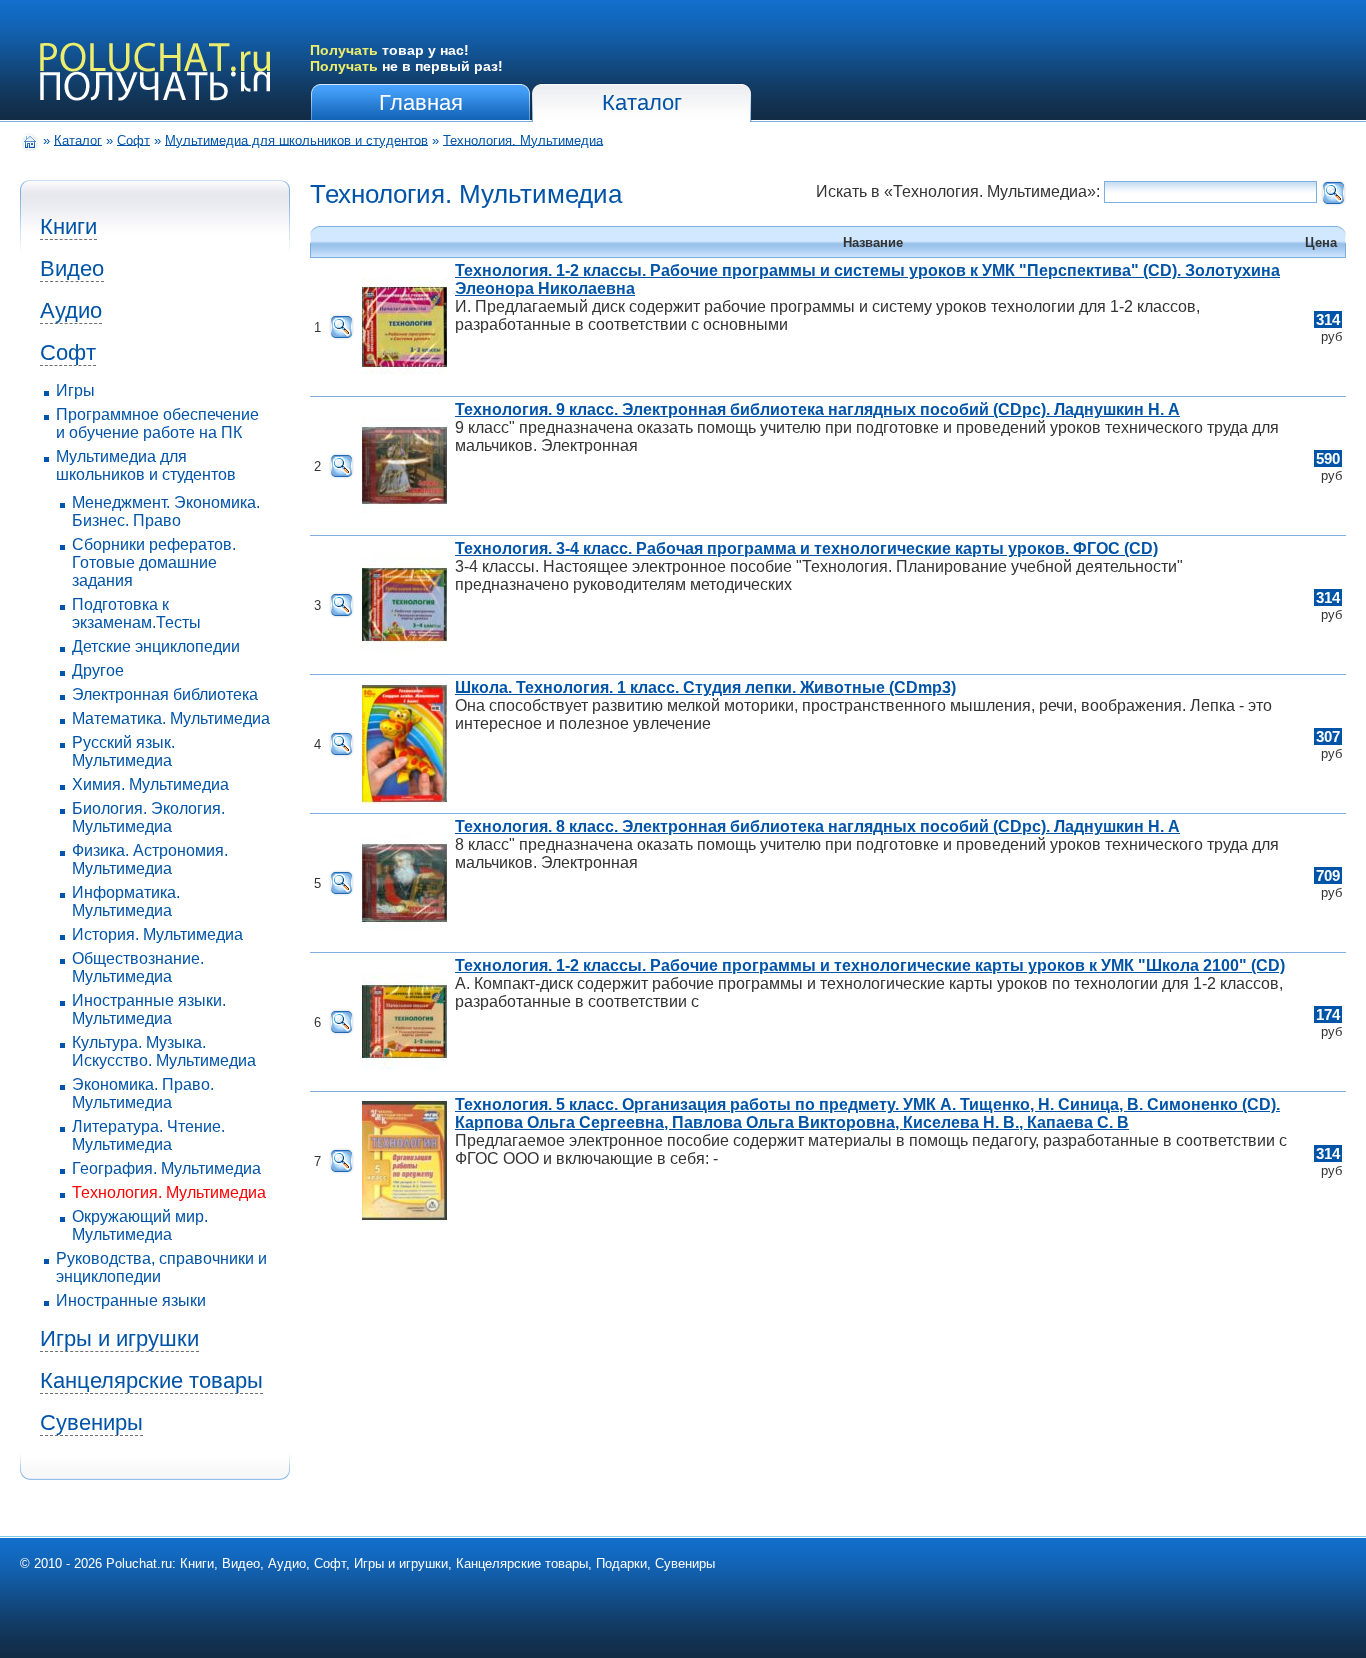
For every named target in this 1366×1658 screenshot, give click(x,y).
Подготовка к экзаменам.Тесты (136, 613)
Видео (72, 268)
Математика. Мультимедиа (171, 718)
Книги (68, 226)
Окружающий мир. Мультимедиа (140, 1225)
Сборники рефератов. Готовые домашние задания (154, 562)
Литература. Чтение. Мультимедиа (148, 1135)
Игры (75, 390)
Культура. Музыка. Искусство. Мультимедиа (164, 1051)
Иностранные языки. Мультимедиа (149, 1009)
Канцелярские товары (151, 1380)
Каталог (642, 102)
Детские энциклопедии (156, 646)
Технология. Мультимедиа (523, 139)
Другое (98, 670)
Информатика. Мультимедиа (126, 901)
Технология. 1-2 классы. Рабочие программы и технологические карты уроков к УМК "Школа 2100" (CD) (870, 965)
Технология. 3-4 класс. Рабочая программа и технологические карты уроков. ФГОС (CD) (806, 548)
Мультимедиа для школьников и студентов (296, 139)
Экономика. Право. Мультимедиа (143, 1093)
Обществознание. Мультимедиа (138, 967)
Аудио (71, 310)
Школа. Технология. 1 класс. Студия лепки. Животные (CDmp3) (705, 687)
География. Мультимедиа (166, 1168)
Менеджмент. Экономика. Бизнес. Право (166, 511)
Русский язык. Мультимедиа (123, 751)
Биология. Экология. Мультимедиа (148, 817)
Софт (133, 139)
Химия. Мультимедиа (150, 784)
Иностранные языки (131, 1300)
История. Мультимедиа (157, 934)
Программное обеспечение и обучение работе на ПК (157, 423)
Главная (421, 102)
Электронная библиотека (165, 694)
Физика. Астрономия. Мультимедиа (150, 859)
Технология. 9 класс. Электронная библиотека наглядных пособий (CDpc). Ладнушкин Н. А (817, 409)
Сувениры (91, 1422)
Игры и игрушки (119, 1338)
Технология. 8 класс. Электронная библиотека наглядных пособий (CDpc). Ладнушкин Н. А (817, 826)
